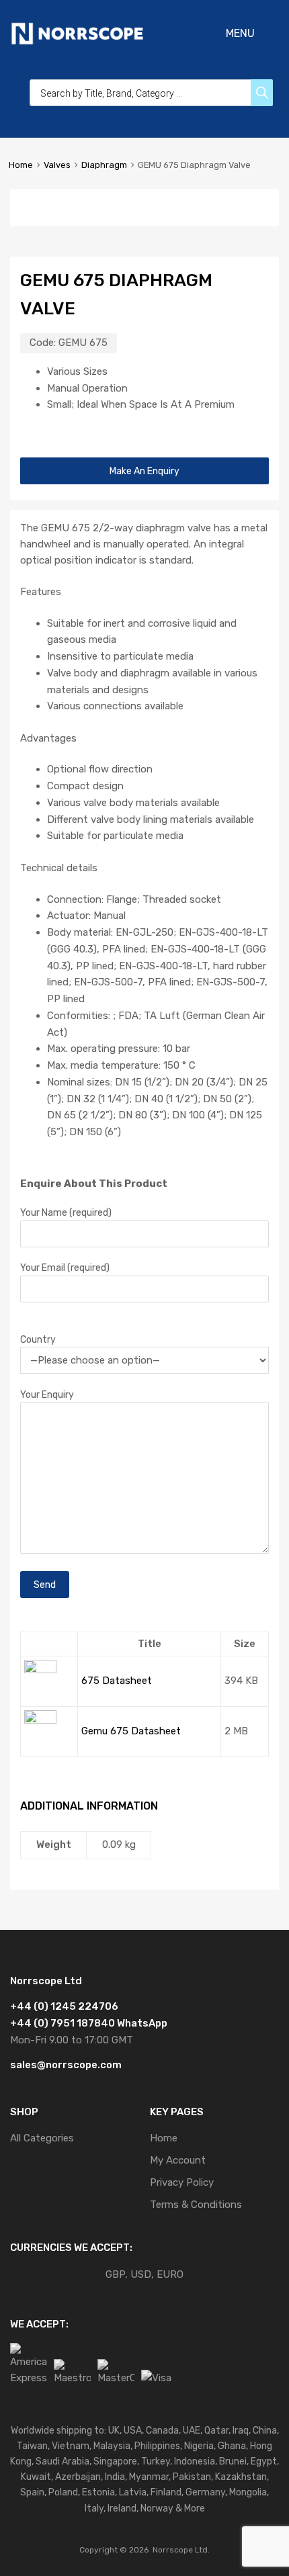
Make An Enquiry (144, 471)
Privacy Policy (182, 2182)
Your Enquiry (47, 1394)
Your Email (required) (65, 1268)
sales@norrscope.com (66, 2065)
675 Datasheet (117, 1681)
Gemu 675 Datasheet (131, 1731)
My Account (178, 2160)
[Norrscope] (77, 42)
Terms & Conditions (196, 2205)
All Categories (42, 2138)
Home (21, 165)
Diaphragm (104, 165)
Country (38, 1339)
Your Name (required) (66, 1212)
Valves (57, 165)
